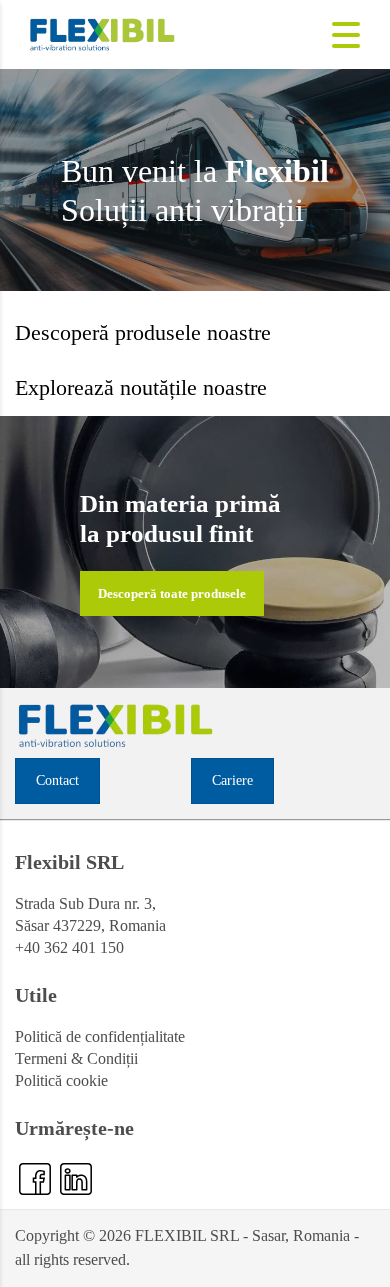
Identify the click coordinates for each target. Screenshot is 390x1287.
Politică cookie (61, 1080)
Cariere (232, 780)
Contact (57, 780)
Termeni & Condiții (76, 1058)
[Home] (102, 32)
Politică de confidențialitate (100, 1036)
